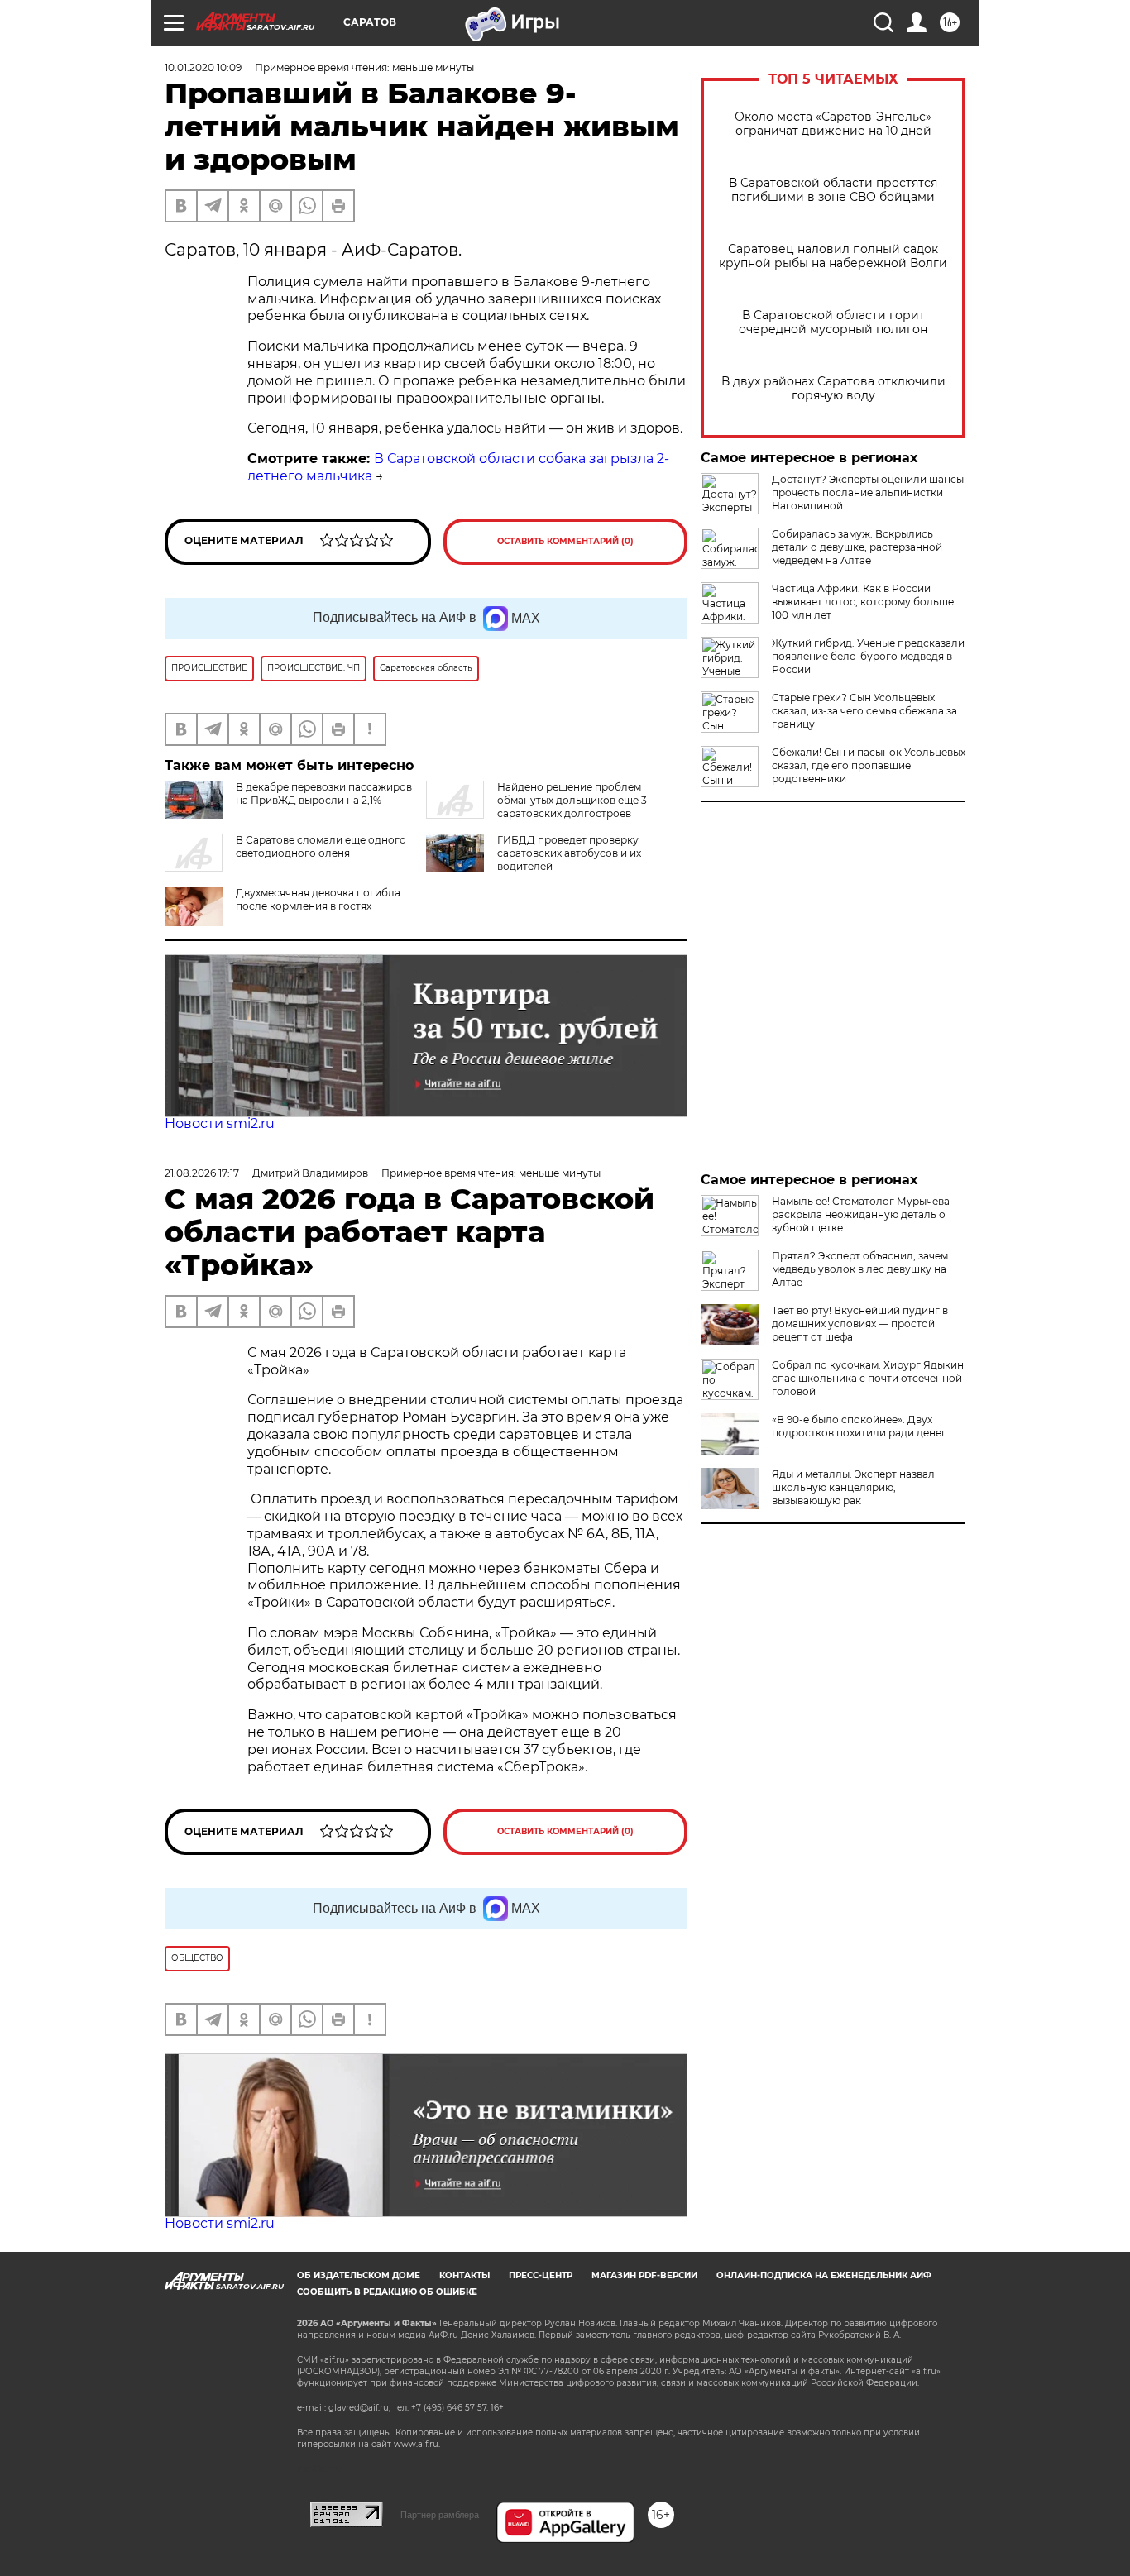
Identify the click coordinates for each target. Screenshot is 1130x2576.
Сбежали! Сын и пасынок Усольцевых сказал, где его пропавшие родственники (869, 765)
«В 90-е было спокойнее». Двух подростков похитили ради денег (859, 1426)
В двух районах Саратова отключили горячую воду (833, 389)
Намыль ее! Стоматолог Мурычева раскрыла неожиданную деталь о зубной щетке (861, 1214)
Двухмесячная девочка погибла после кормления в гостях (318, 899)
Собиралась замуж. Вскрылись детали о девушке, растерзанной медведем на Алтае (857, 547)
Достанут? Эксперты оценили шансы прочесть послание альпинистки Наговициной (868, 492)
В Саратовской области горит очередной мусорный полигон (833, 323)
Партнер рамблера (440, 2515)
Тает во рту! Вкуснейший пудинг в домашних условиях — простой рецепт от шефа (860, 1324)
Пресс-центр (541, 2275)
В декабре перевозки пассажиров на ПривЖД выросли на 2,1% (324, 793)
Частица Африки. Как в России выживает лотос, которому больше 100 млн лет (863, 602)
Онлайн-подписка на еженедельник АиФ (824, 2275)
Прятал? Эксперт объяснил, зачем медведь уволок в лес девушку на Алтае (860, 1269)
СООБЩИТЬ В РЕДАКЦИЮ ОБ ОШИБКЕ (387, 2292)
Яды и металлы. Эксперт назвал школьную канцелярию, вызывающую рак (853, 1487)
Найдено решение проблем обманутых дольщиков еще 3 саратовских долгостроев (572, 800)
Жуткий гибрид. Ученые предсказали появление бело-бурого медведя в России (868, 656)
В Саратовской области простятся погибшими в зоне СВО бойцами (833, 190)
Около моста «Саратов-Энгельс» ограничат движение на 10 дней (833, 124)
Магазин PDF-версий (644, 2275)
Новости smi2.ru (220, 1123)
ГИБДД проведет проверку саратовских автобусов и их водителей (569, 853)
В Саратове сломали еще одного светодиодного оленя (321, 846)
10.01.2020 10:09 (203, 67)
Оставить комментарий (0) (565, 541)
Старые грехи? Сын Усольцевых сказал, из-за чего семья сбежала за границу (864, 711)
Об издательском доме (359, 2275)
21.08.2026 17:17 (202, 1173)
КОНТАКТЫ (464, 2275)
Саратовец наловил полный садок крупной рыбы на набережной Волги (833, 256)
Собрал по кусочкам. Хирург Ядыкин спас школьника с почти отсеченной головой (868, 1378)
